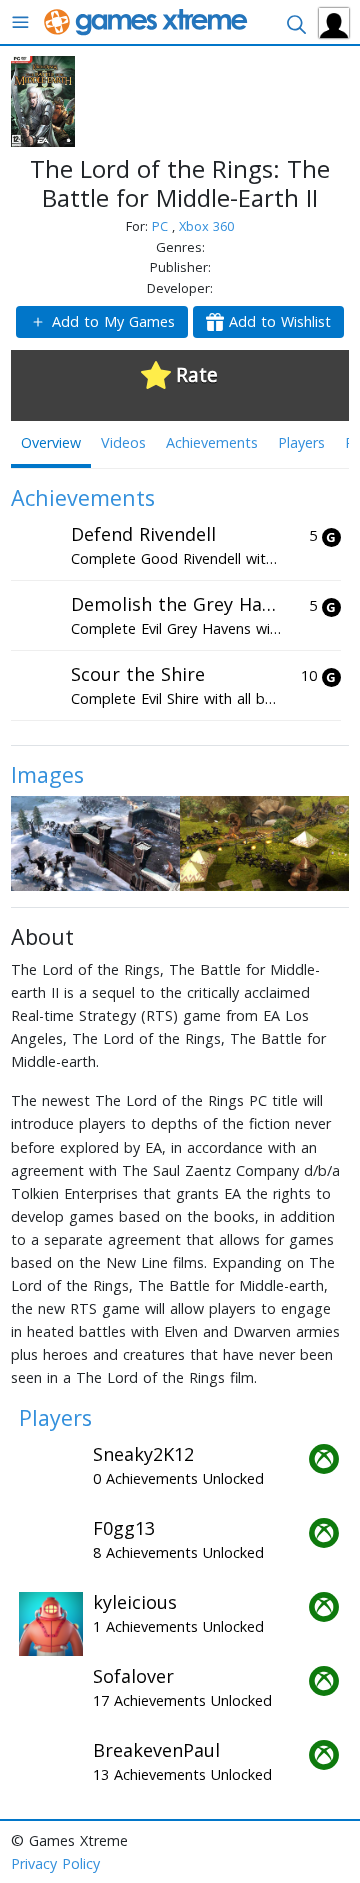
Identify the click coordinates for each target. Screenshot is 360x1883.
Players (301, 442)
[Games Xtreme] (147, 20)
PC (162, 226)
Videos (123, 442)
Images (47, 774)
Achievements (212, 442)
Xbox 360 (206, 226)
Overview (51, 442)
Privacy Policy (55, 1863)
